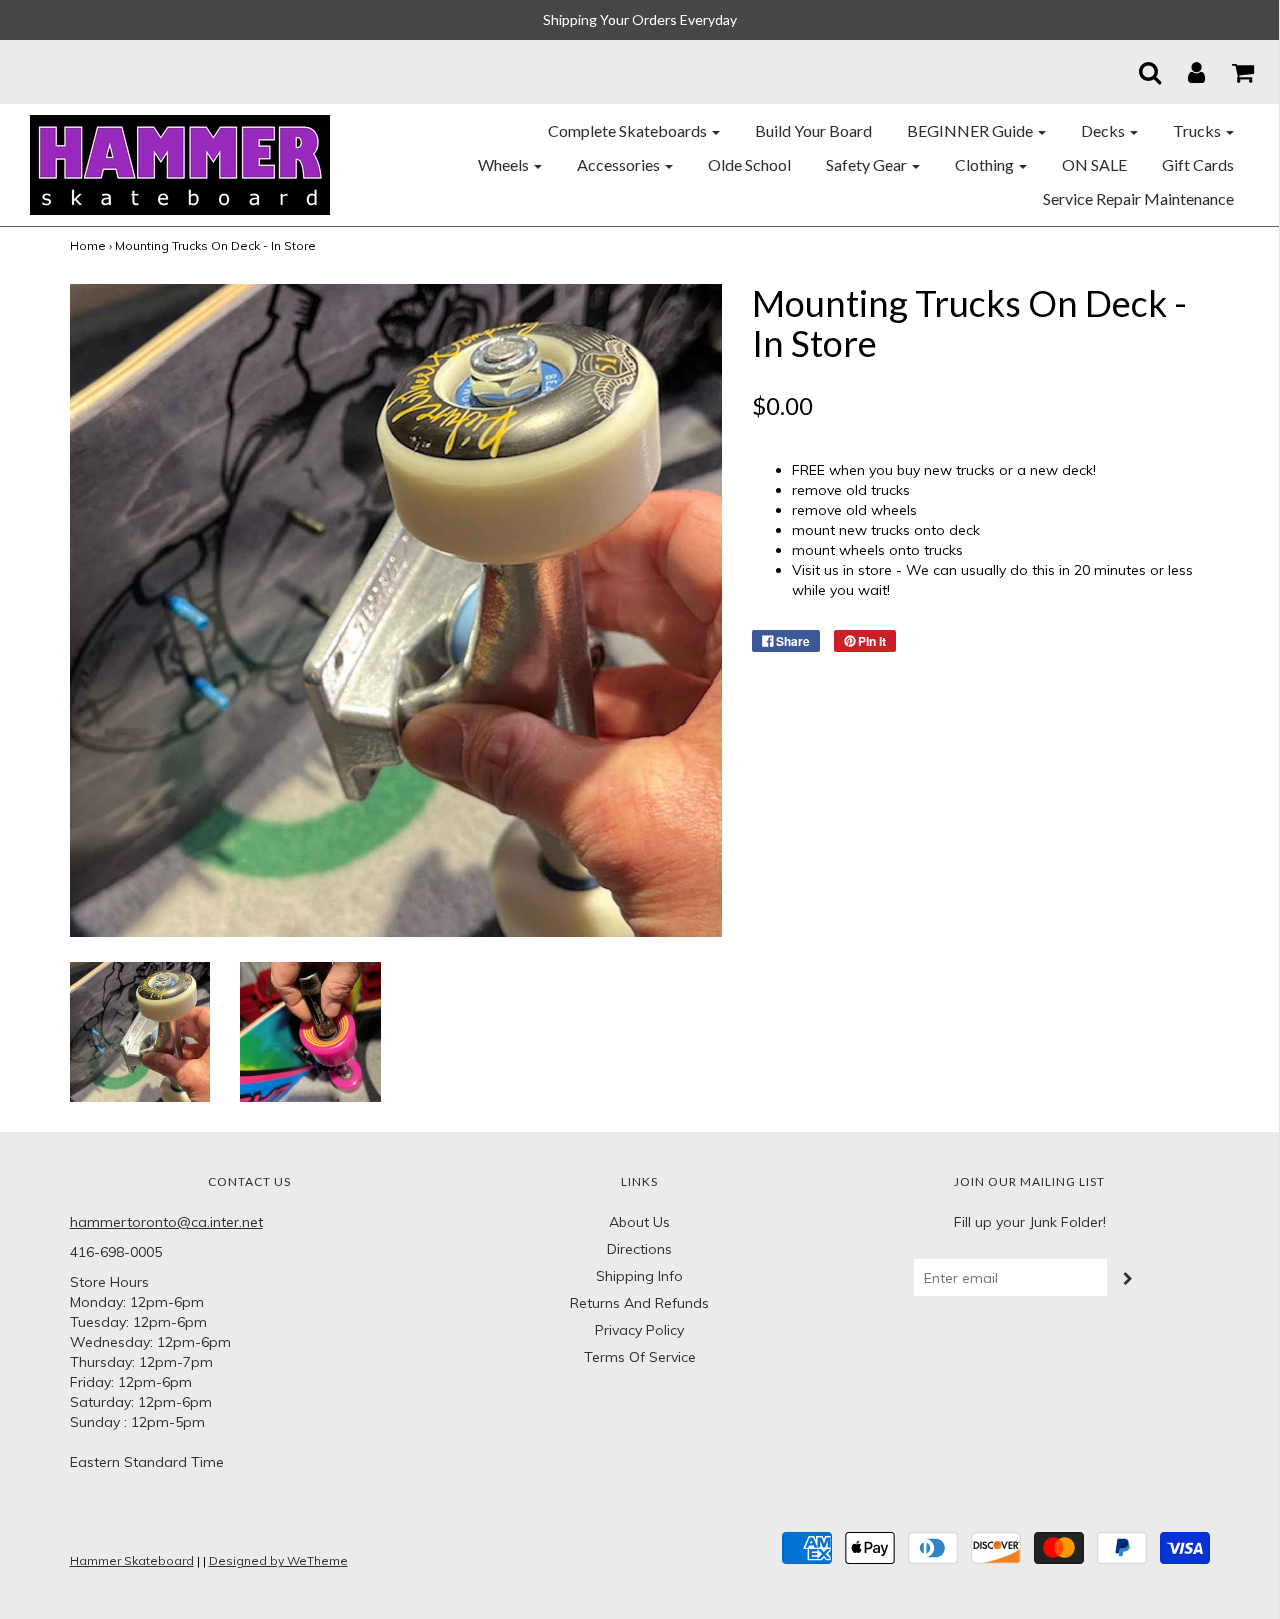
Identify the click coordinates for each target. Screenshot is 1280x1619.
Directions (639, 1249)
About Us (639, 1222)
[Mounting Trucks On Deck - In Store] (140, 1030)
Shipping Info (639, 1276)
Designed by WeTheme (278, 1560)
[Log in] (1184, 72)
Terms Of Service (640, 1357)
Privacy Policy (639, 1330)
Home (88, 245)
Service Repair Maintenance (1138, 198)
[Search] (1137, 72)
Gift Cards (1198, 164)
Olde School (749, 164)
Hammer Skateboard (132, 1560)
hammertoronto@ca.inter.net (166, 1222)
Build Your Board (813, 130)
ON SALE (1094, 164)
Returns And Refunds (639, 1303)
